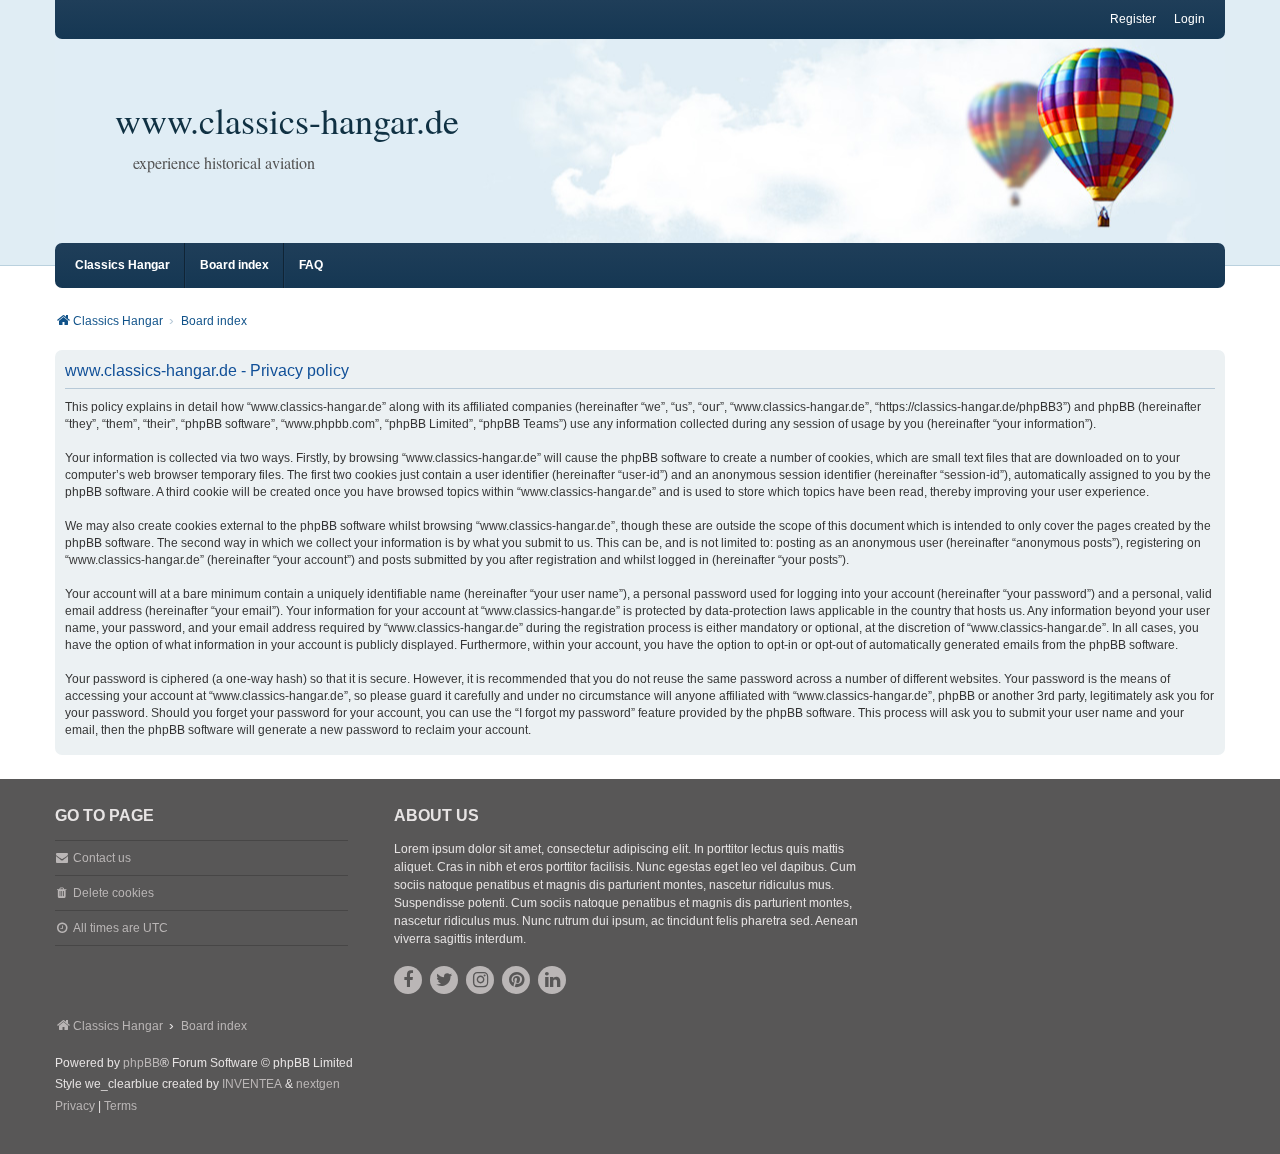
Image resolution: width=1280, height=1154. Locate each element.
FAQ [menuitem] (311, 265)
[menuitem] (75, 1107)
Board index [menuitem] (234, 265)
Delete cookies (113, 893)
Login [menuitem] (1189, 19)
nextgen (318, 1084)
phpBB (141, 1063)
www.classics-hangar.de (287, 120)
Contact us (102, 858)
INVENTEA (252, 1084)
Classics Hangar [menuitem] (122, 265)
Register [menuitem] (1133, 19)
